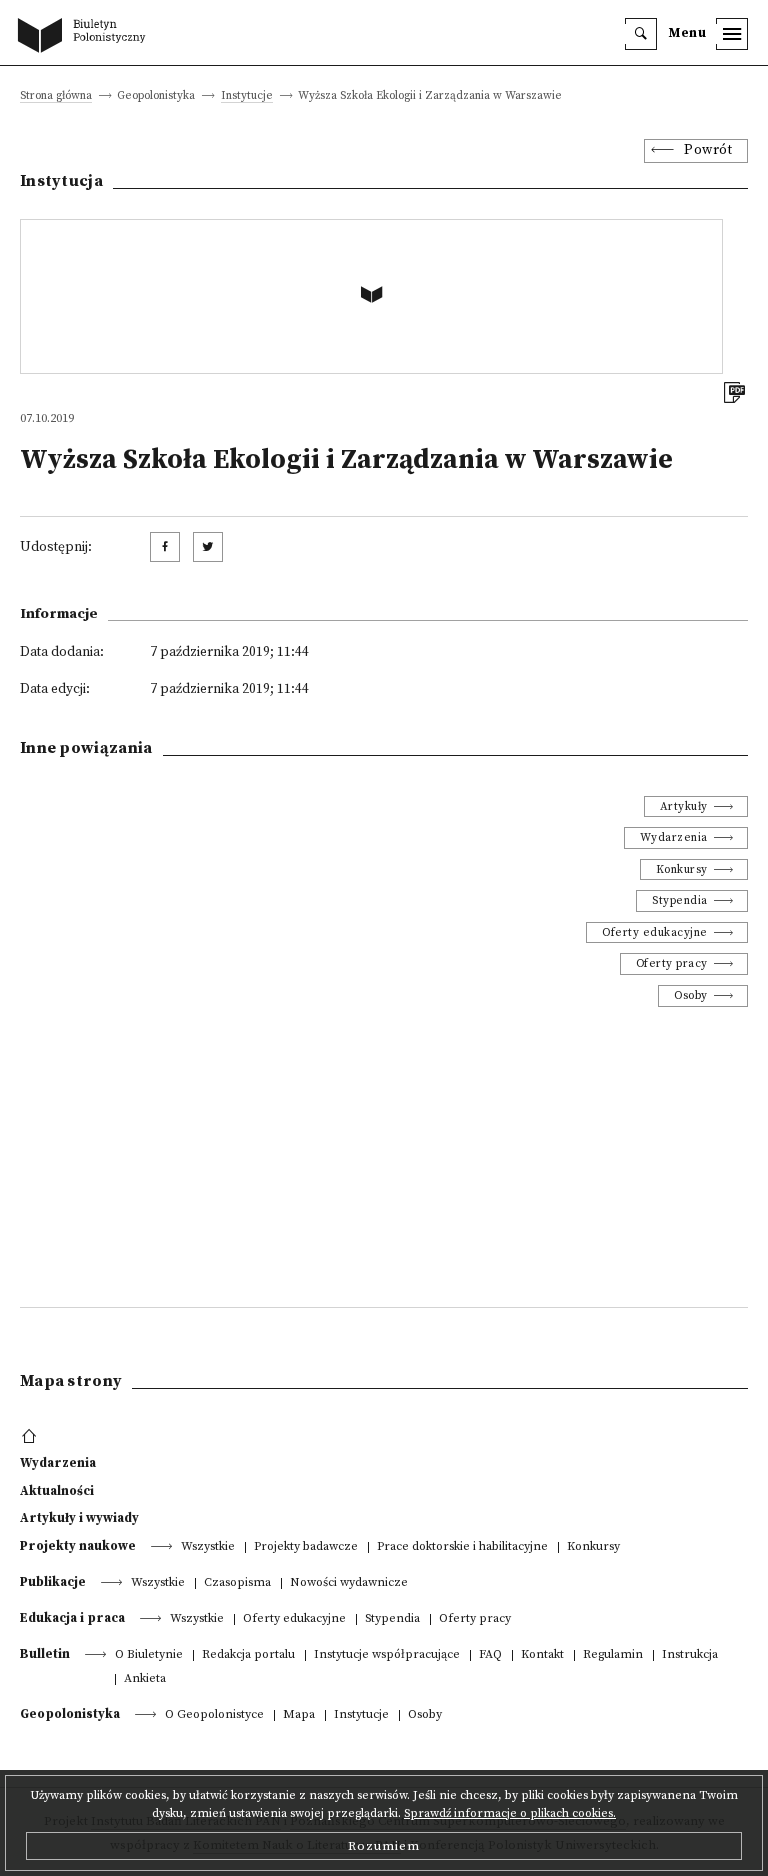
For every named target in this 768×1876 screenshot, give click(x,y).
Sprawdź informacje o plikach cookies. (510, 1813)
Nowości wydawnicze (349, 1583)
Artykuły (684, 806)
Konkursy (682, 869)
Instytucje (247, 96)
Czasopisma (237, 1583)
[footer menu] (31, 1437)
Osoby (691, 995)
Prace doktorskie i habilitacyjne (462, 1547)
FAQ (490, 1655)
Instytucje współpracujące (387, 1655)
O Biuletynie (149, 1655)
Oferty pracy (672, 963)
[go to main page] (86, 37)
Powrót (708, 150)
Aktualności (57, 1491)
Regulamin (613, 1655)
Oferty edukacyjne (655, 932)
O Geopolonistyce (214, 1715)
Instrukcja (690, 1655)
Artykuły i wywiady (79, 1518)
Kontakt (542, 1655)
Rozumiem (384, 1846)
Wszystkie (208, 1547)
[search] (641, 34)
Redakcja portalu (248, 1655)
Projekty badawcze (306, 1547)
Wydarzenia (674, 837)
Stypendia (680, 900)
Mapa (299, 1715)
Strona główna (56, 96)
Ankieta (145, 1679)
